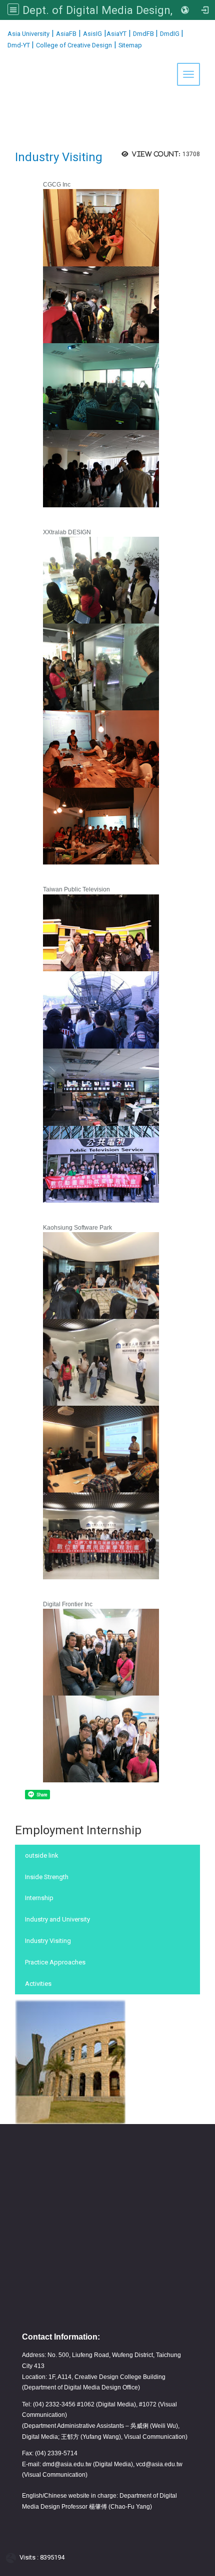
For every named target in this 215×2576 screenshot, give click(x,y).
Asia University (28, 34)
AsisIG (92, 34)
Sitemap (130, 45)
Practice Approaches (55, 1962)
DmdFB (144, 34)
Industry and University (57, 1919)
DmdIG (170, 34)
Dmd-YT (19, 45)
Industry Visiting (48, 1941)
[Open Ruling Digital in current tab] (13, 2558)
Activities (38, 1984)
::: (4, 32)
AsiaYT (116, 34)
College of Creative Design (74, 45)
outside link (42, 1855)
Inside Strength (47, 1877)
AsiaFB (66, 34)
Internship (39, 1898)
